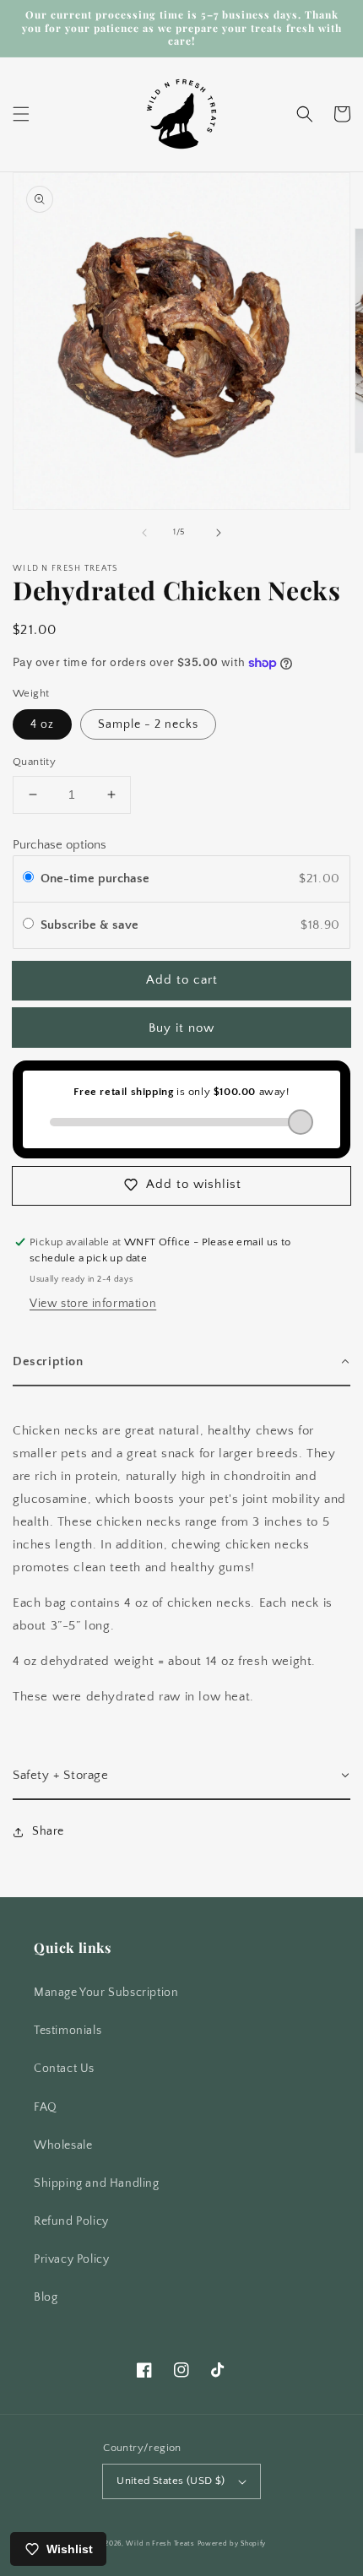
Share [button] (48, 1831)
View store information (93, 1304)
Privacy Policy (71, 2259)
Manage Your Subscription (106, 1993)
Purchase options (60, 845)
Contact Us (64, 2069)
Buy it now (181, 1028)
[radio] (28, 879)
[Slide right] (219, 533)
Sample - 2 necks (148, 724)
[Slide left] (144, 533)
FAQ (46, 2107)
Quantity (34, 762)
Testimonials (68, 2031)
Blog (46, 2297)
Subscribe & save (91, 925)
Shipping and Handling (97, 2183)
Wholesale (63, 2145)
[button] (21, 114)
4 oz (42, 724)
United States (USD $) (171, 2481)
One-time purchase (95, 879)
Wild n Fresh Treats (160, 2543)
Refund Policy (71, 2221)
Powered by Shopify (232, 2543)
